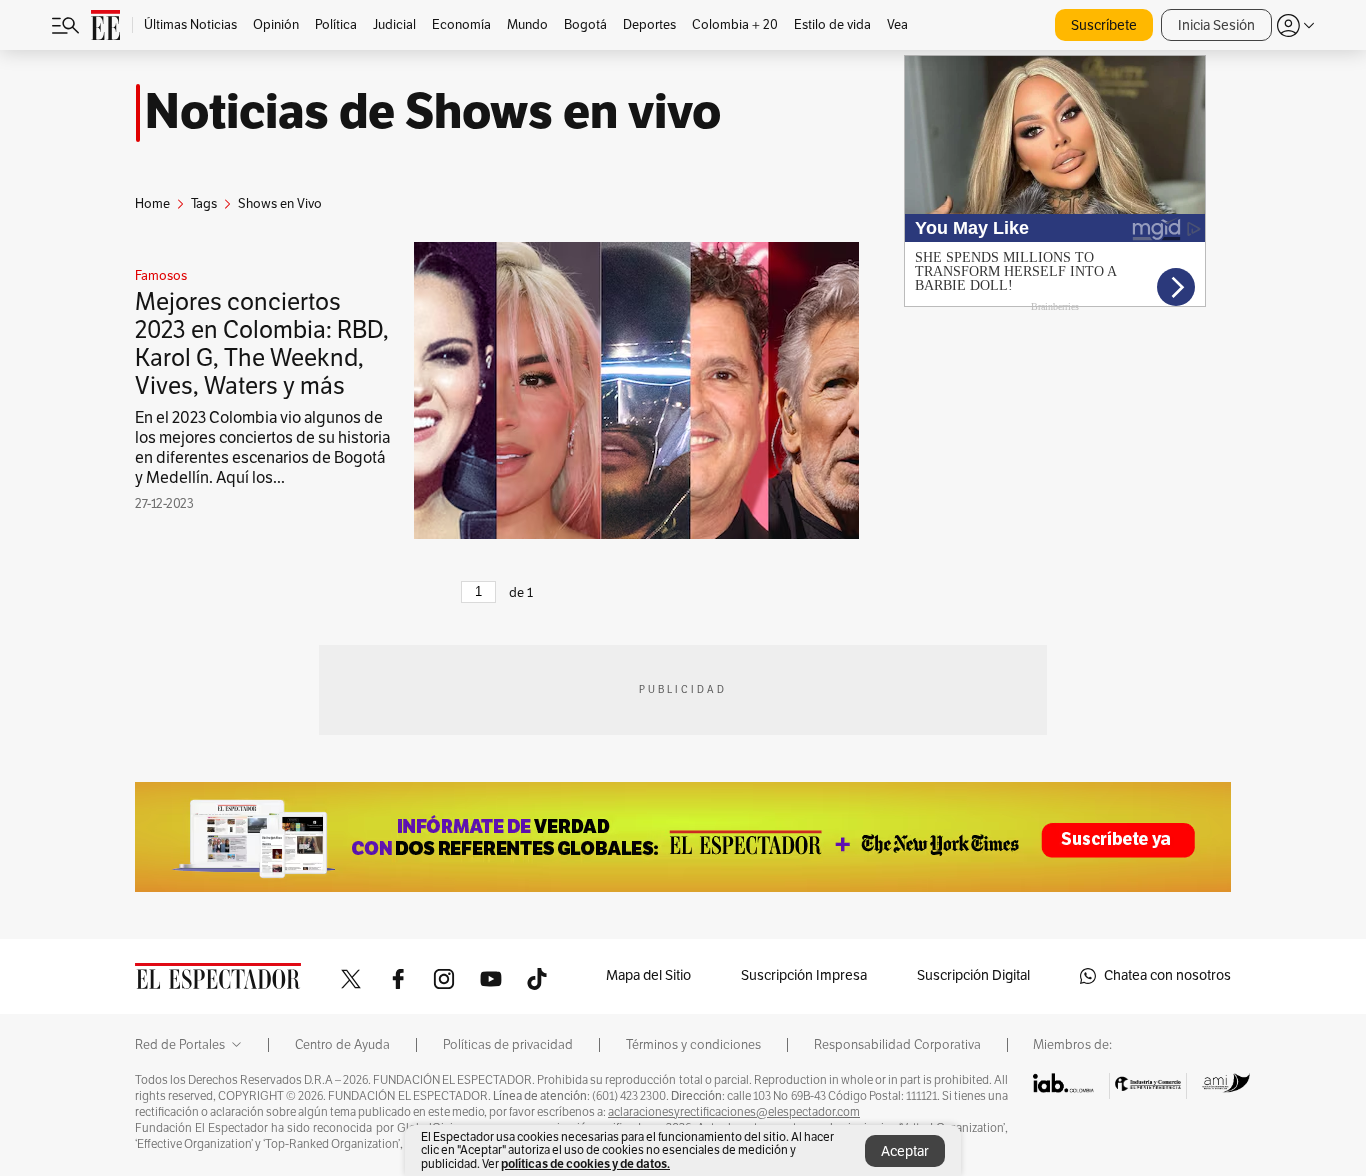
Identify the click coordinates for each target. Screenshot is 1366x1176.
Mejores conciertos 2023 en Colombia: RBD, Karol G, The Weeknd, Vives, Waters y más (262, 344)
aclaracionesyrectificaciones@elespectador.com (734, 1112)
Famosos (161, 276)
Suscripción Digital (973, 975)
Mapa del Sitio (648, 975)
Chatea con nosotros (1167, 975)
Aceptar (905, 1151)
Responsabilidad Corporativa (897, 1045)
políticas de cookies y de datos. (585, 1163)
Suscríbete (1104, 25)
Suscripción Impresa (804, 975)
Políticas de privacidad (508, 1045)
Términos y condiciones (693, 1045)
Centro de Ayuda (342, 1045)
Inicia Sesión (1216, 25)
